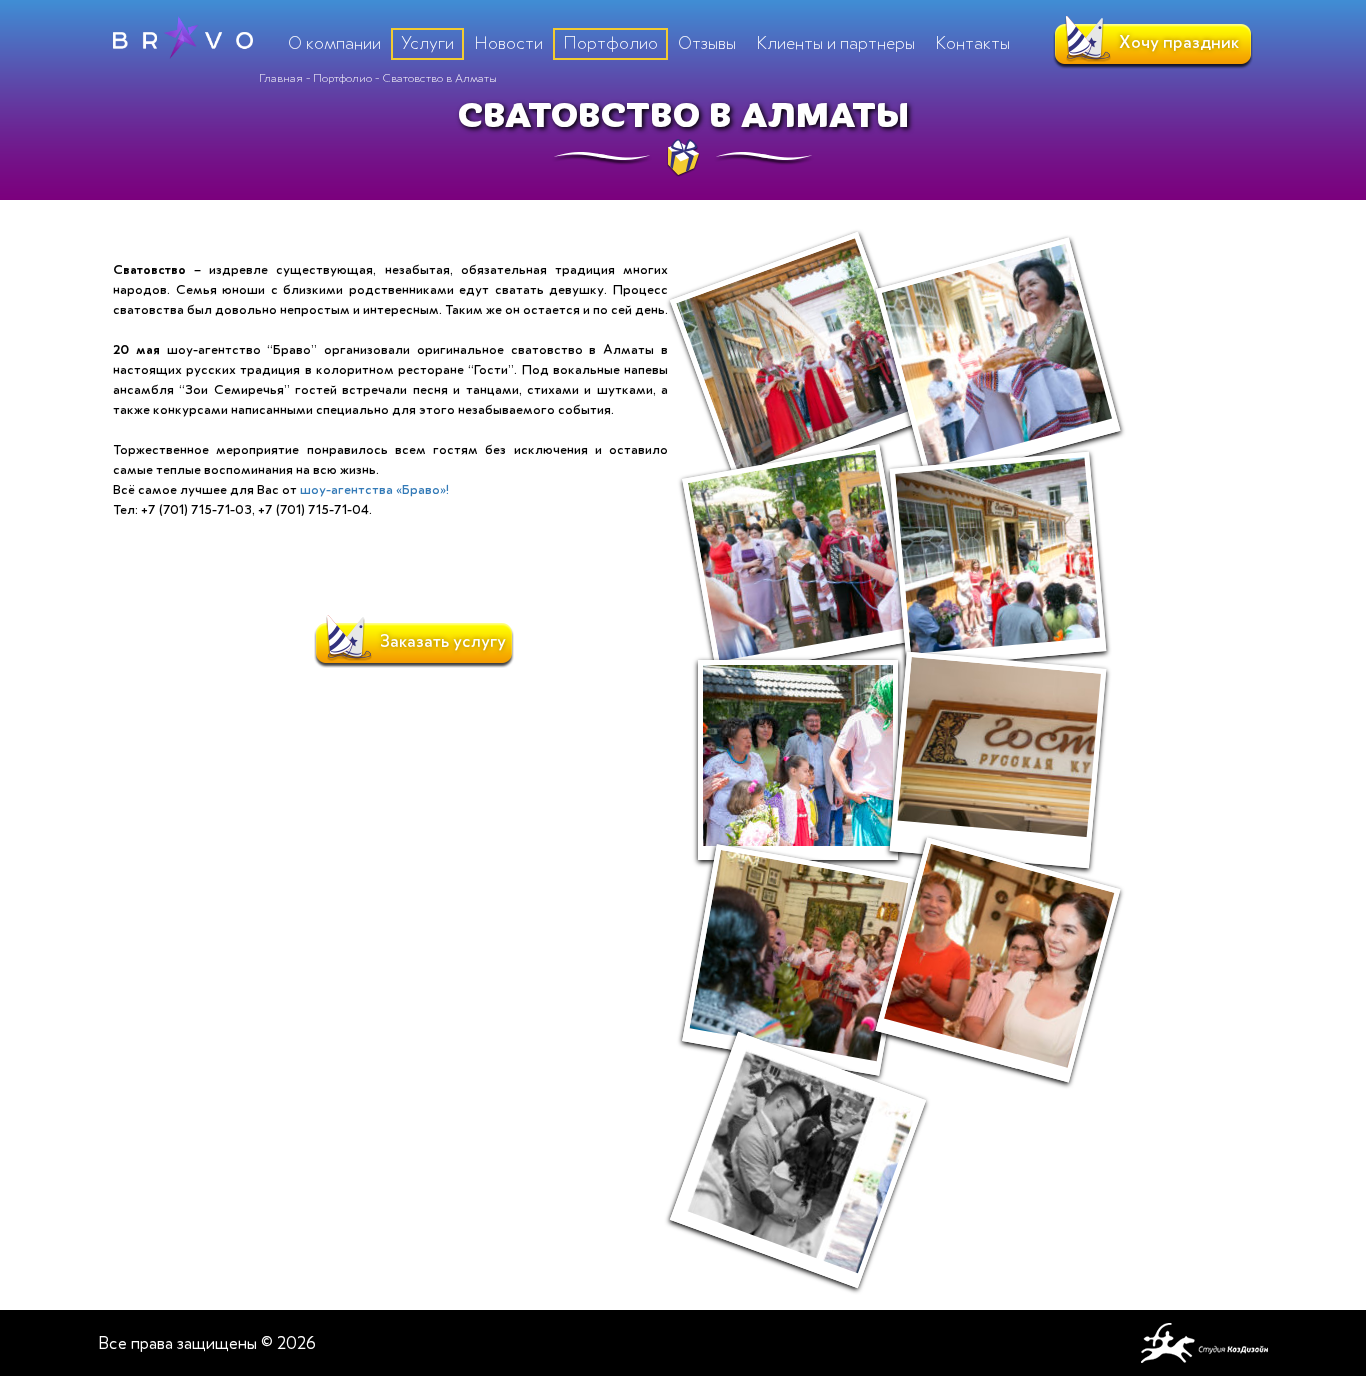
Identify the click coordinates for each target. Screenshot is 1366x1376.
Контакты (972, 43)
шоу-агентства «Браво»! (374, 489)
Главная (281, 78)
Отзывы (707, 43)
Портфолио (342, 78)
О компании (334, 43)
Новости (508, 43)
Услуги (427, 43)
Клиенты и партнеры (835, 43)
